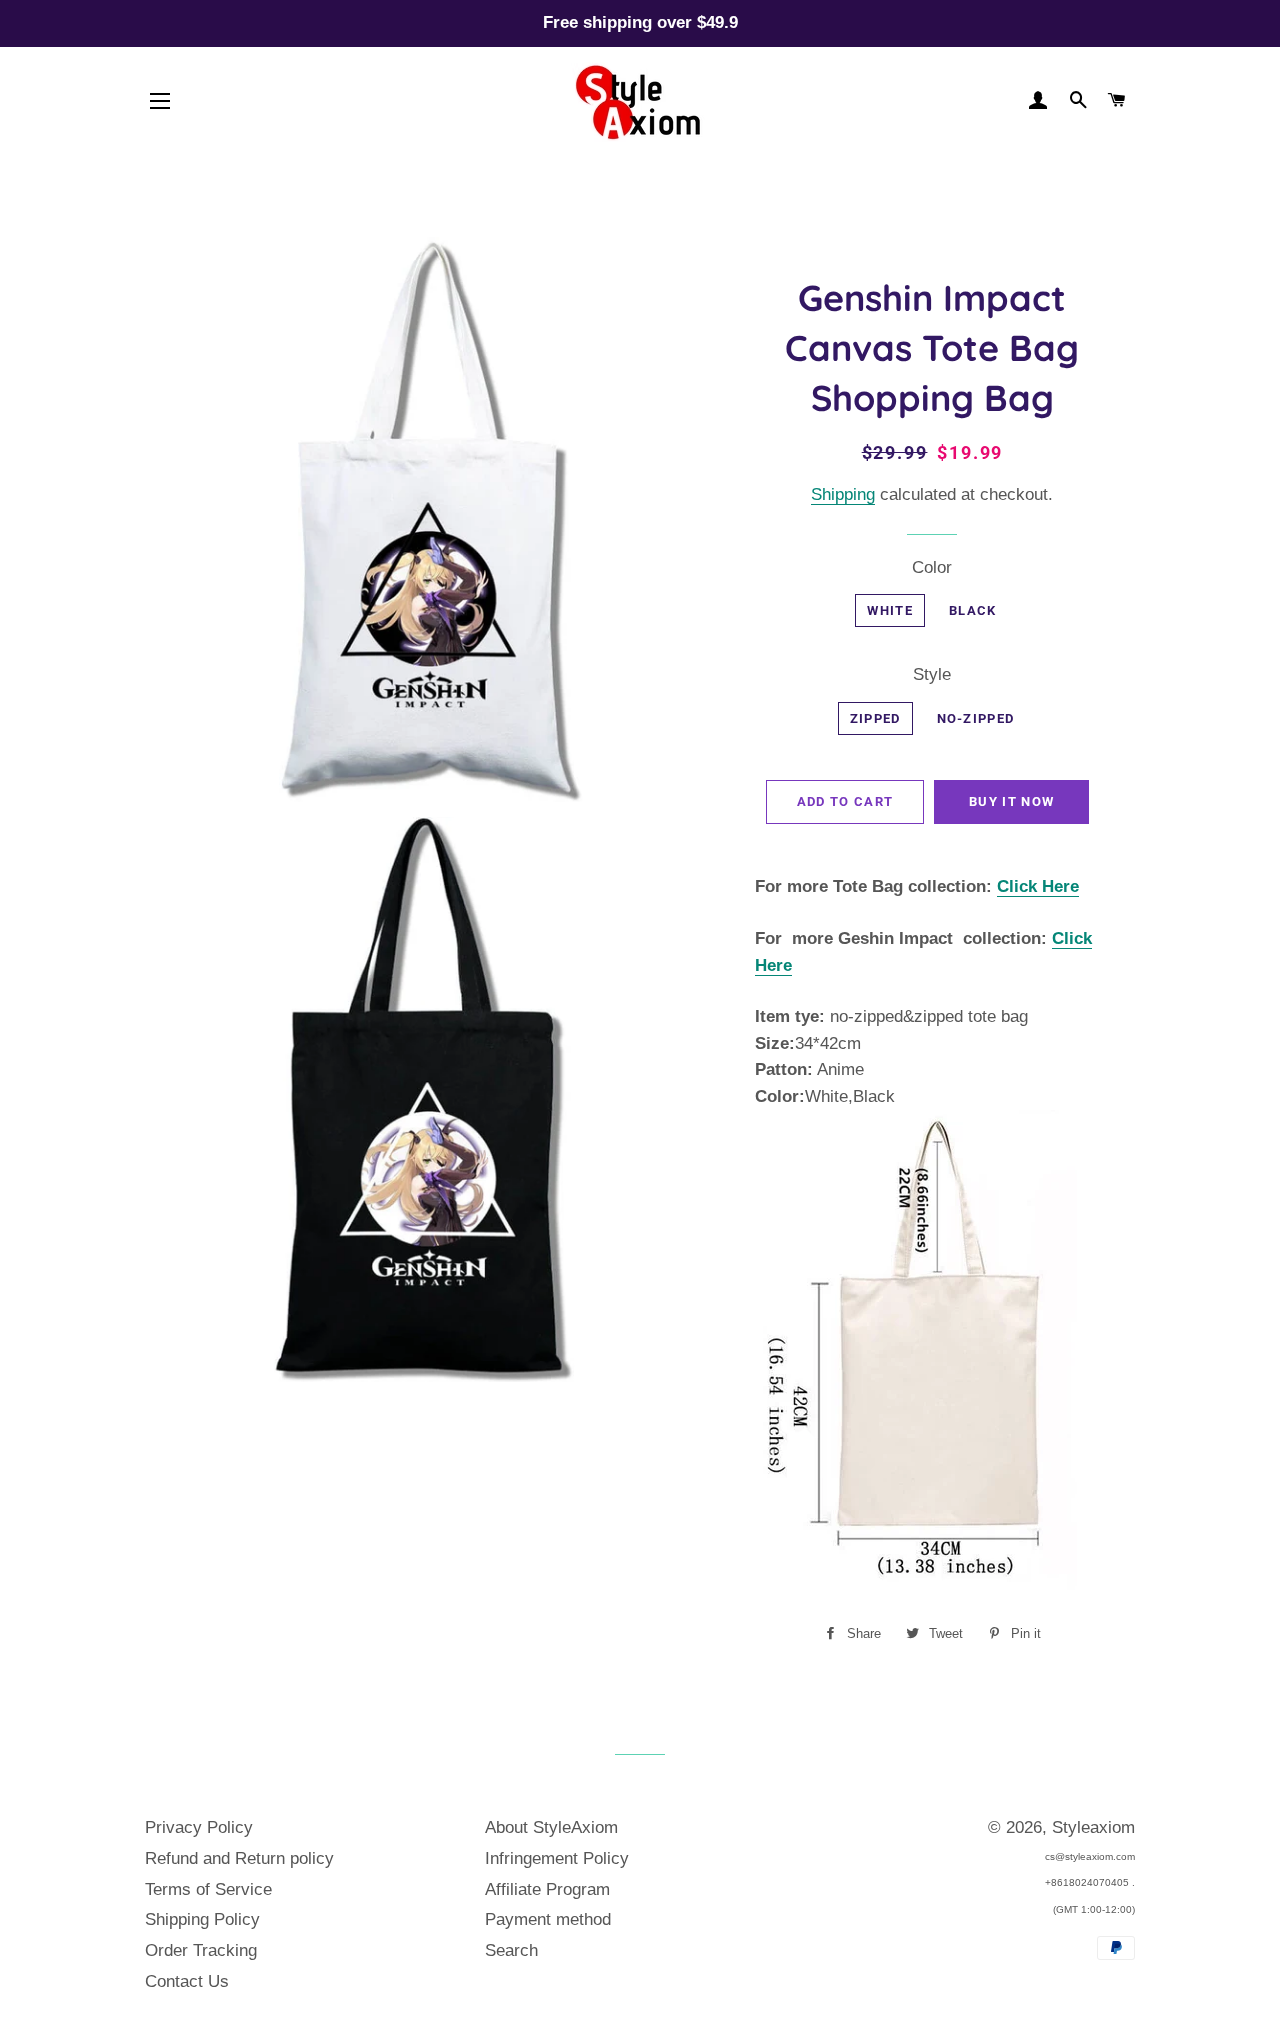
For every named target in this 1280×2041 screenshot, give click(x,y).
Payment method (548, 1919)
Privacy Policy (199, 1827)
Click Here (1038, 886)
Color (932, 567)
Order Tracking (201, 1950)
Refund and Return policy (239, 1858)
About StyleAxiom (551, 1827)
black (973, 610)
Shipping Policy (202, 1919)
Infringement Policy (557, 1858)
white (890, 610)
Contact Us (187, 1981)
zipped (875, 718)
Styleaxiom (1093, 1827)
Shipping (843, 494)
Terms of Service (208, 1889)
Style (932, 674)
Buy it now (1011, 801)
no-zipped (976, 718)
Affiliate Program (547, 1889)
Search (511, 1950)
